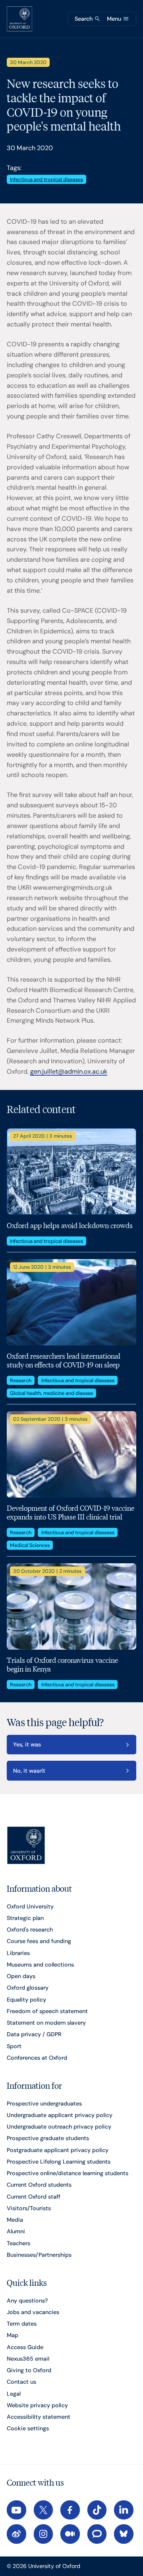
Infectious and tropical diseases (46, 179)
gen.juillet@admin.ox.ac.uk (69, 1071)
